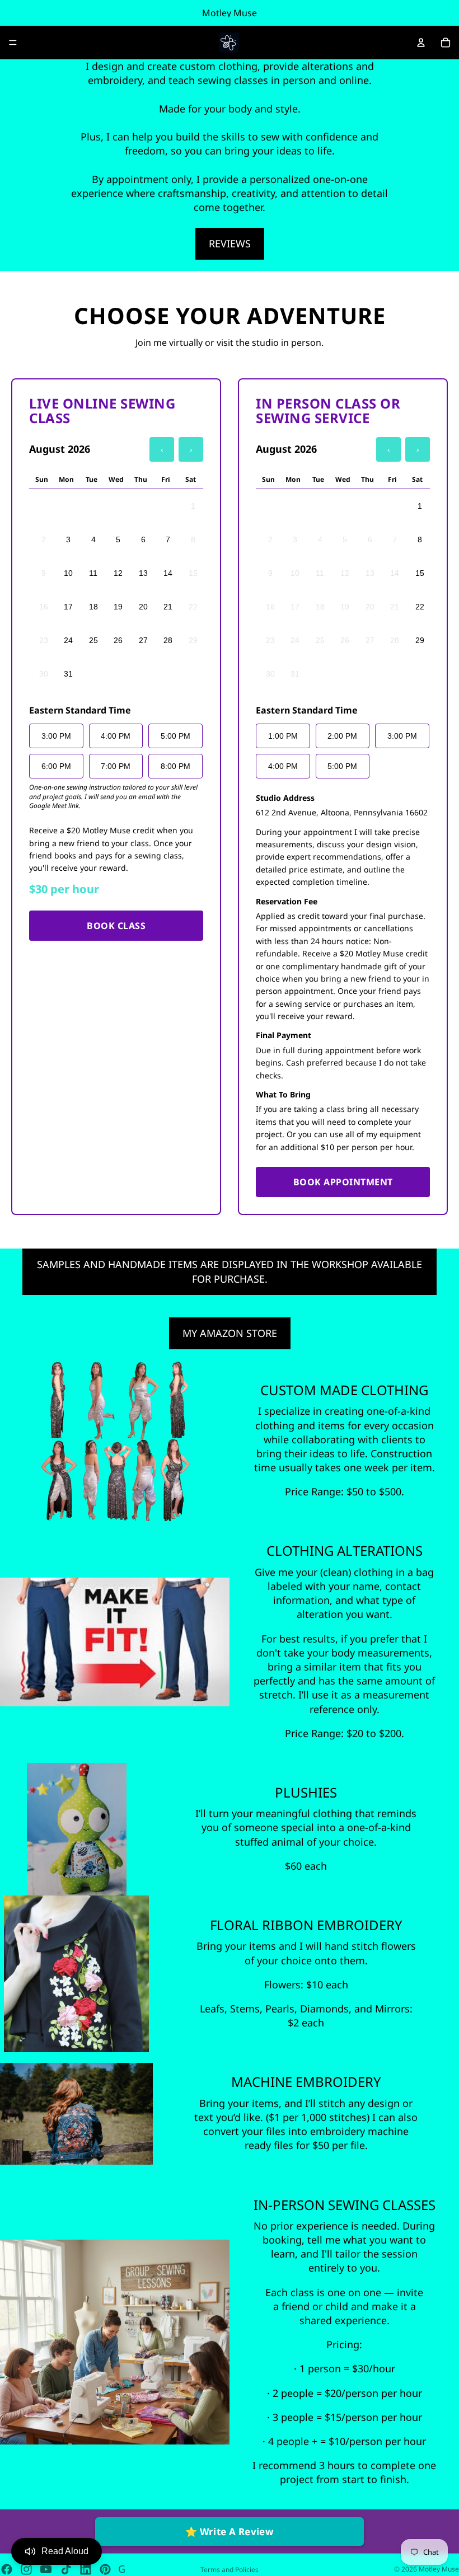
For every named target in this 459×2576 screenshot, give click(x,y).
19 (118, 607)
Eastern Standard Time (80, 710)
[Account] (421, 43)
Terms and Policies (230, 2570)
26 (118, 640)
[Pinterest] (105, 2569)
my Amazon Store (230, 1333)
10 (68, 573)
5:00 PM (175, 736)
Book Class (116, 926)
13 (143, 573)
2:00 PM (342, 736)
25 (93, 640)
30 (44, 674)
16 (44, 607)
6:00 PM (56, 766)
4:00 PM (116, 736)
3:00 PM (56, 736)
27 (143, 640)
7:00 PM (116, 766)
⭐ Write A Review (230, 2532)
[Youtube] (46, 2569)
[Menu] (13, 43)
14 (168, 573)
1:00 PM (283, 736)
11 (93, 573)
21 (168, 607)
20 (143, 607)
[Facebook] (7, 2569)
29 (193, 640)
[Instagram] (26, 2569)
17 (68, 607)
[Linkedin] (86, 2569)
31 (68, 674)
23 (44, 640)
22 (193, 607)
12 (118, 573)
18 (93, 607)
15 (193, 573)
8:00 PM (175, 766)
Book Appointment (343, 1182)
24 (68, 640)
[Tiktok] (66, 2569)
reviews (230, 243)
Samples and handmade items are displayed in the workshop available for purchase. (230, 1271)
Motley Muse (439, 2569)
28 (168, 640)
